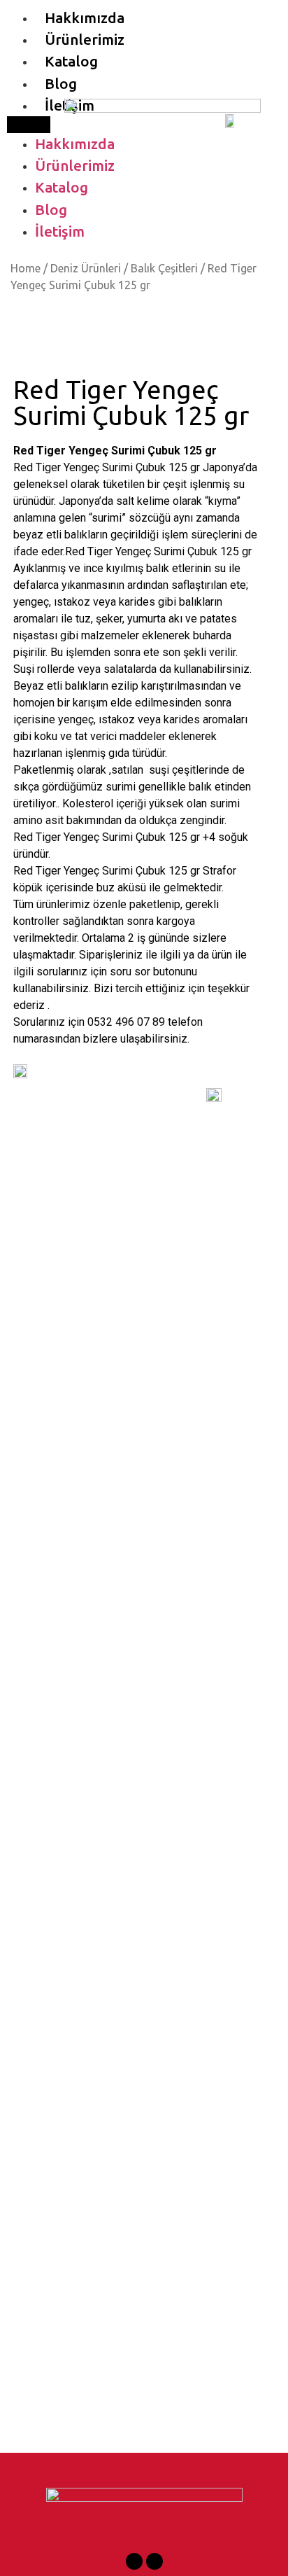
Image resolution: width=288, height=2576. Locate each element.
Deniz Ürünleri (86, 268)
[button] (29, 125)
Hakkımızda (85, 18)
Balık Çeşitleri (164, 268)
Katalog (71, 61)
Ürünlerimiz (85, 40)
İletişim (60, 231)
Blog (61, 84)
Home (26, 268)
